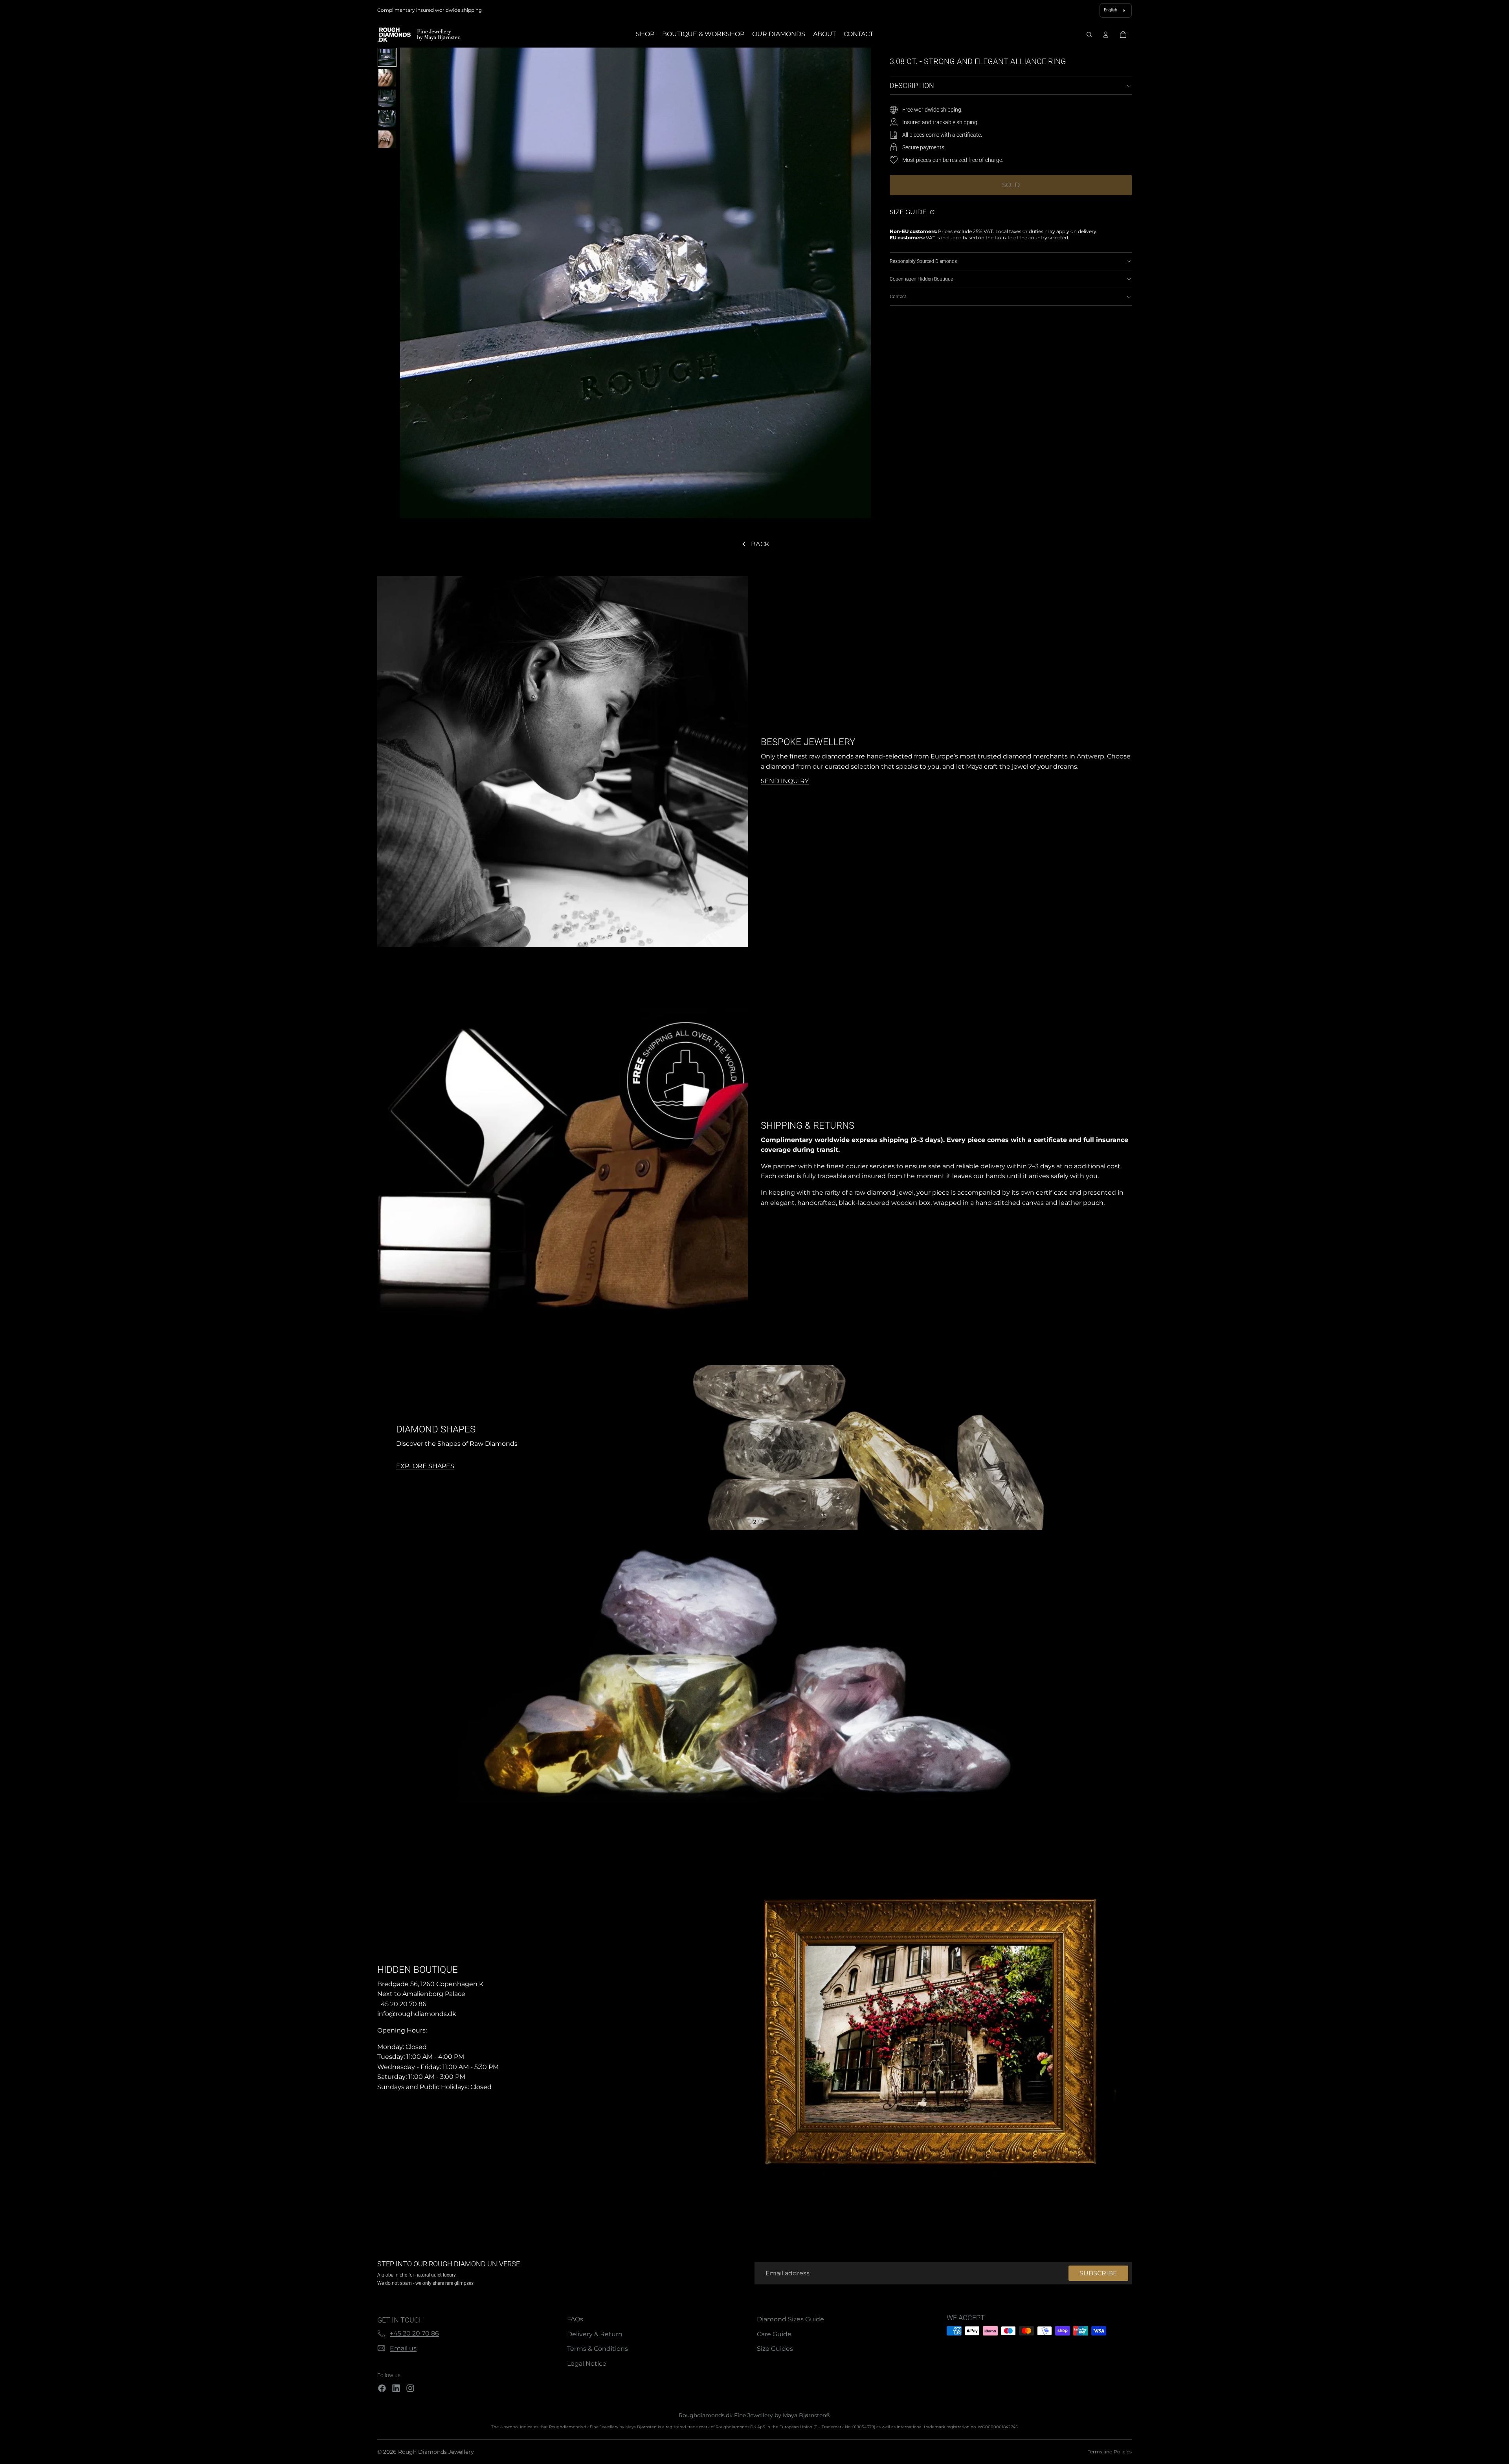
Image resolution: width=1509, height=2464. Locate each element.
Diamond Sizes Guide (790, 2319)
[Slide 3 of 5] (387, 98)
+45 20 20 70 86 (414, 2333)
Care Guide (774, 2334)
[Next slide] (1122, 1448)
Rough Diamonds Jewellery (436, 2452)
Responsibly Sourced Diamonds (923, 261)
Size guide (909, 212)
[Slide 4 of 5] (387, 119)
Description (912, 85)
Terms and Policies (1110, 2452)
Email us (403, 2348)
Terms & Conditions (598, 2349)
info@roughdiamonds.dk (417, 2014)
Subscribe (1098, 2273)
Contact (898, 297)
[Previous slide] (387, 1448)
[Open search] (1089, 35)
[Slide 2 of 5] (387, 78)
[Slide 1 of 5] (387, 57)
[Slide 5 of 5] (387, 139)
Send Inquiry (785, 781)
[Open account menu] (1106, 35)
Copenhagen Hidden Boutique (921, 279)
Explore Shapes (532, 1466)
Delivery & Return (595, 2334)
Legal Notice (587, 2364)
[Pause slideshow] (741, 1522)
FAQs (575, 2319)
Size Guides (775, 2349)
